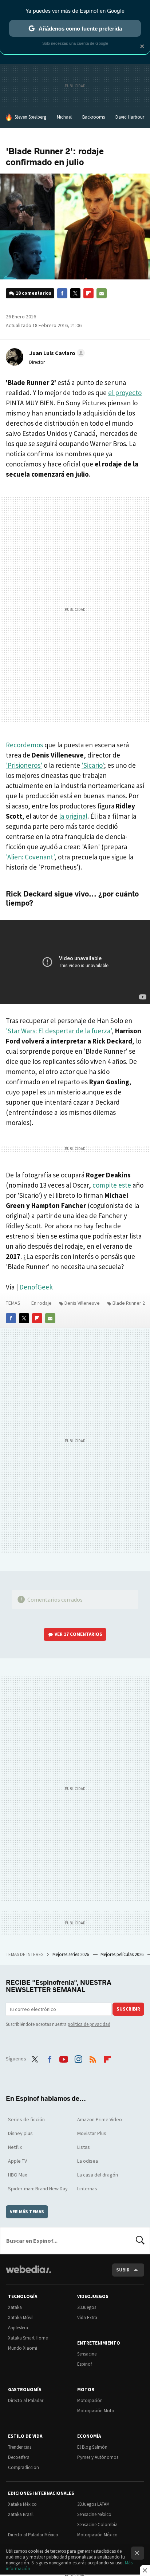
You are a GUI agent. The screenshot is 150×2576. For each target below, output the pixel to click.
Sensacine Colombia (97, 2525)
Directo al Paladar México (33, 2535)
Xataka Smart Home (28, 2338)
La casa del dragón (98, 2175)
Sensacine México (94, 2514)
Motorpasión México (97, 2535)
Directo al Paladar (26, 2400)
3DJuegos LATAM (93, 2504)
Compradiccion (23, 2467)
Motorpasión (90, 2400)
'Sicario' (93, 765)
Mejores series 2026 (71, 1954)
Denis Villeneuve (82, 1303)
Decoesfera (19, 2457)
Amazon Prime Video (100, 2119)
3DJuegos (87, 2307)
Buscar (140, 2241)
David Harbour (130, 117)
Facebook (62, 293)
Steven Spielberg (30, 117)
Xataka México (22, 2504)
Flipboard (88, 293)
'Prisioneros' (24, 765)
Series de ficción (26, 2119)
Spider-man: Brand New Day (38, 2189)
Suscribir (128, 2009)
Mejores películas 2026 (123, 1954)
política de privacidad (89, 2024)
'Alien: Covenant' (30, 857)
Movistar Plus (92, 2133)
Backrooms (94, 117)
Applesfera (18, 2328)
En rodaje (42, 1303)
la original (73, 816)
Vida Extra (87, 2317)
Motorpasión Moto (96, 2411)
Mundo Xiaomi (23, 2348)
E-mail (102, 293)
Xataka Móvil (21, 2317)
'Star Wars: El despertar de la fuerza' (59, 1031)
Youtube (64, 2058)
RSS (93, 2058)
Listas (84, 2147)
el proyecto (125, 393)
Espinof (84, 2364)
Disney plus (20, 2133)
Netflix (15, 2147)
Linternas (87, 2189)
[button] (56, 353)
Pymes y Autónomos (98, 2457)
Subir (123, 2270)
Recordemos (24, 745)
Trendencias (20, 2447)
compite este (112, 1185)
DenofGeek (36, 1287)
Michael (64, 117)
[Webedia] (28, 2274)
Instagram (78, 2058)
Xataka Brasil (21, 2514)
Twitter (75, 293)
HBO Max (17, 2175)
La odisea (88, 2161)
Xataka (15, 2307)
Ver (78, 1634)
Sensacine (87, 2354)
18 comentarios (33, 293)
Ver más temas (27, 2212)
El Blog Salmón (92, 2447)
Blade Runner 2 (129, 1303)
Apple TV (17, 2161)
